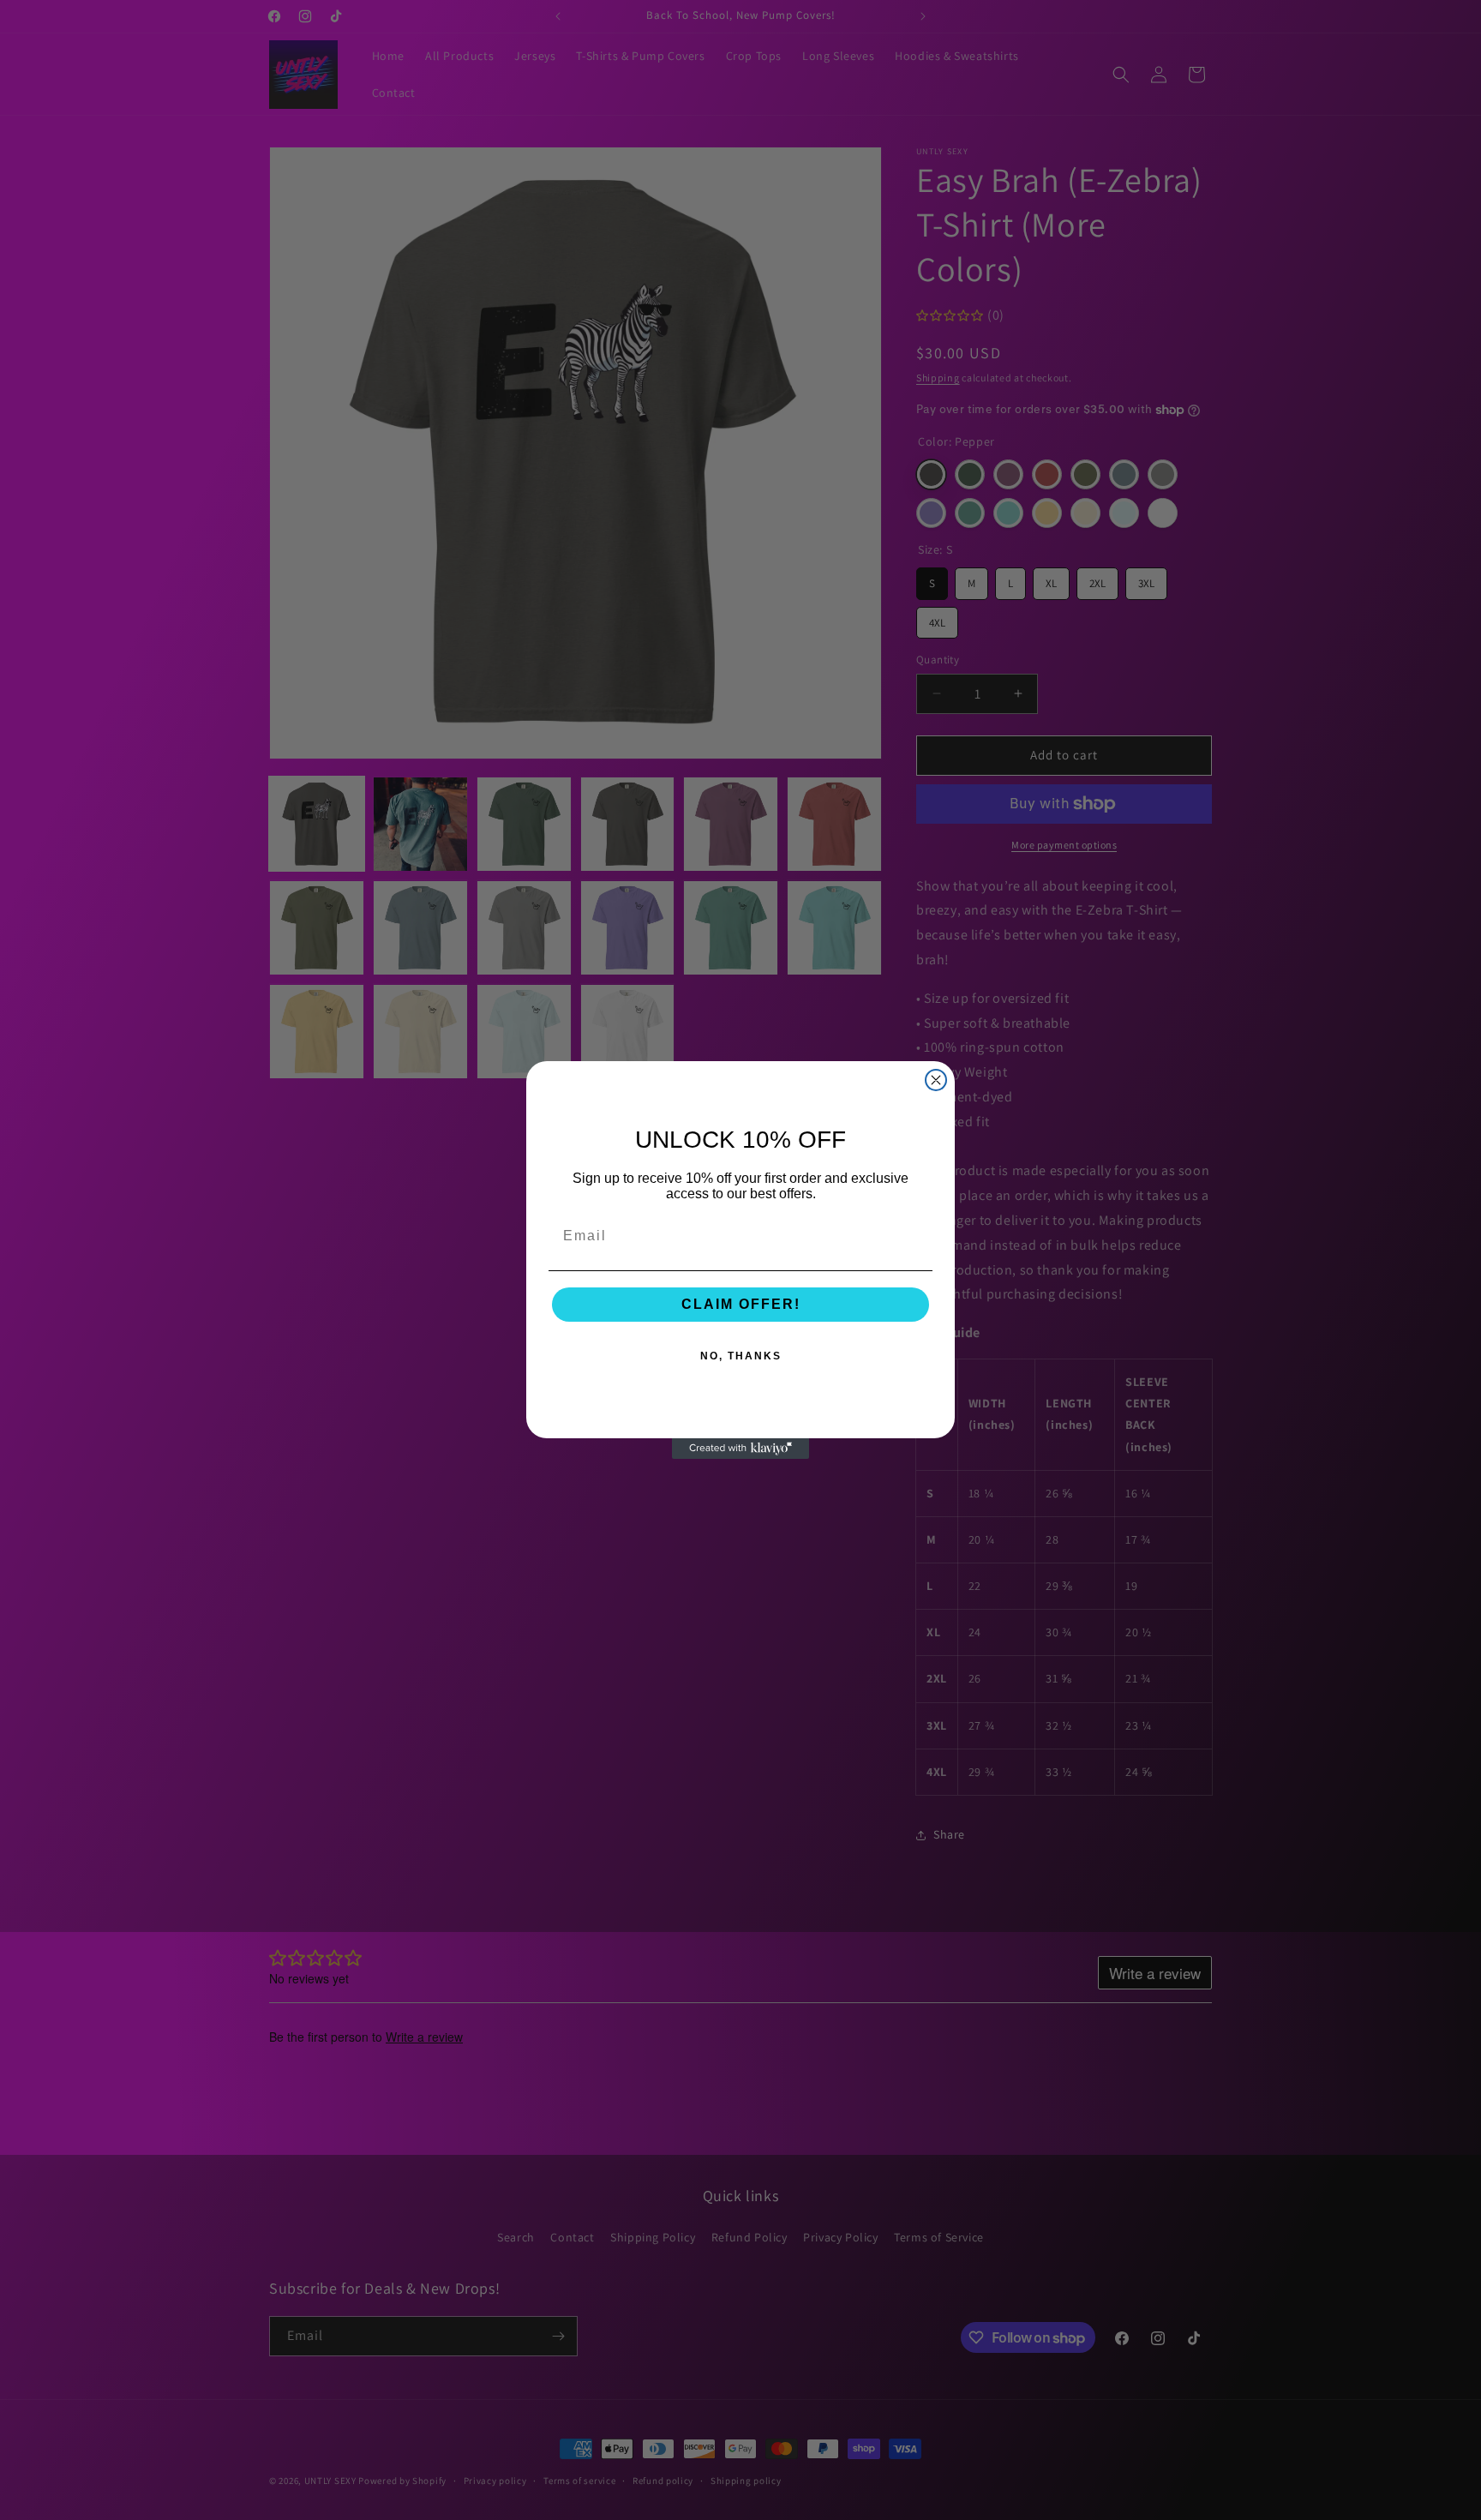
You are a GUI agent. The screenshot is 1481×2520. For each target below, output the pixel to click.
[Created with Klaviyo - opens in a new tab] (740, 1449)
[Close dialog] (936, 1080)
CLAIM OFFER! (741, 1304)
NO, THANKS (741, 1356)
